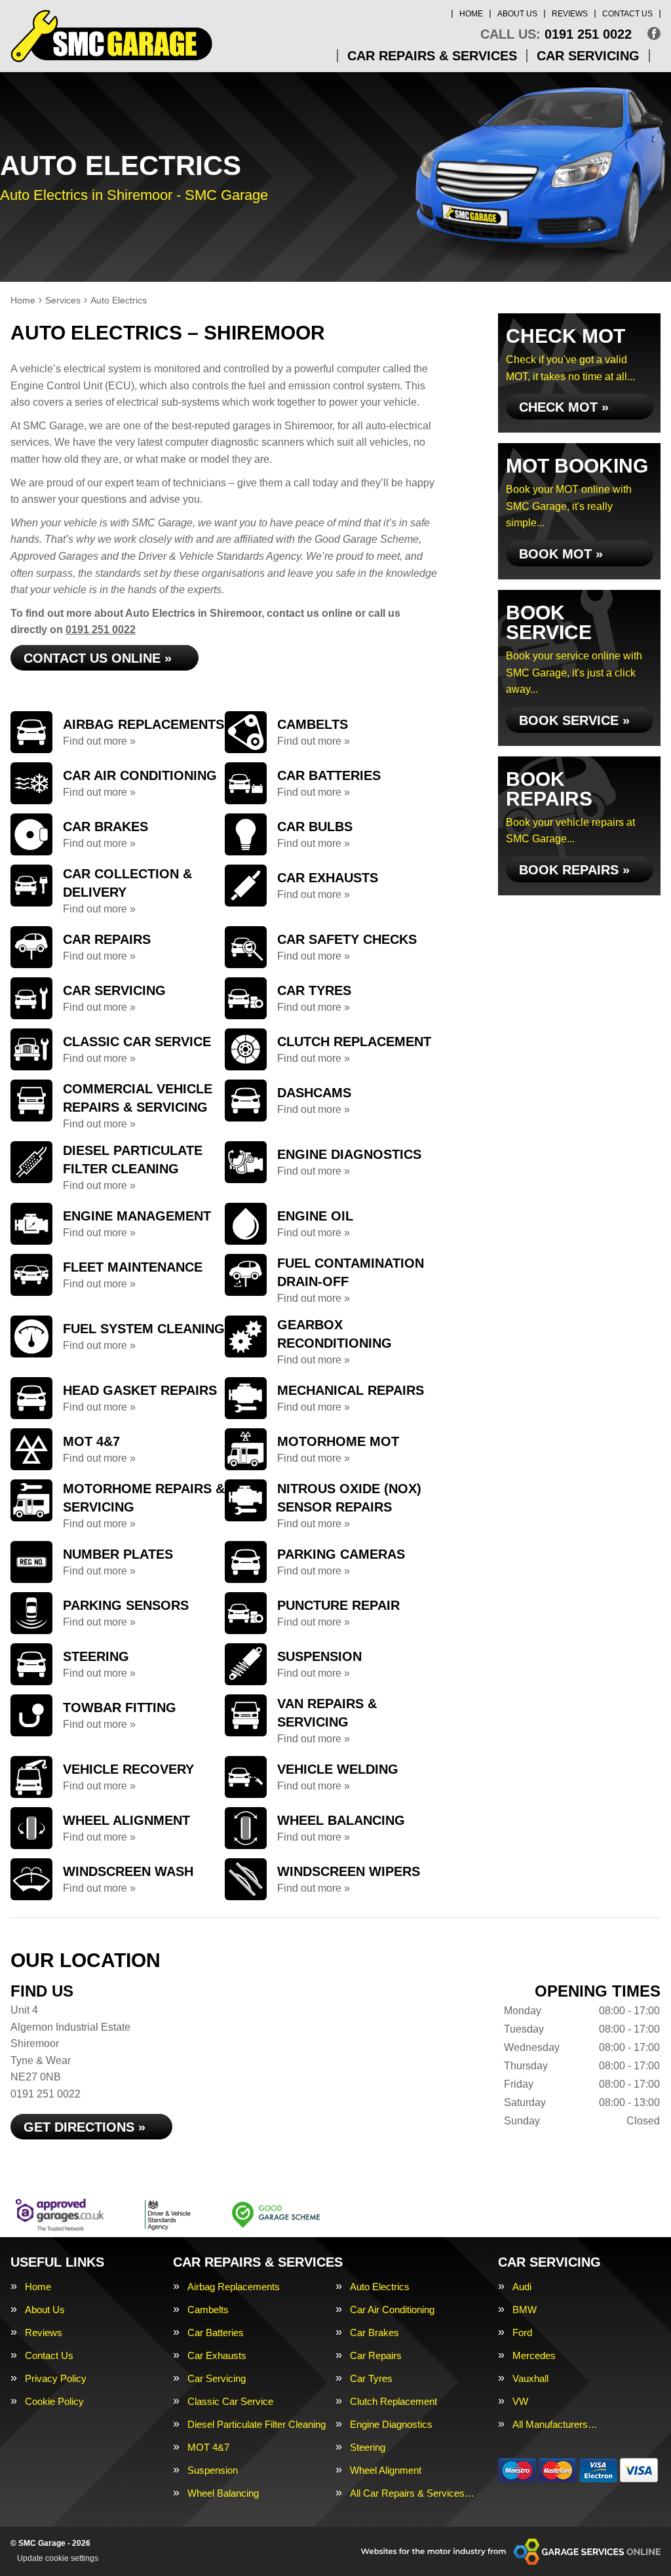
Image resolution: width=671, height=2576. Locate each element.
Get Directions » (85, 2127)
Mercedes (534, 2355)
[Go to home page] (111, 36)
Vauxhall (530, 2378)
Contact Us (627, 14)
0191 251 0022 (556, 34)
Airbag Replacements (234, 2287)
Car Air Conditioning (392, 2310)
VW (520, 2401)
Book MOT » (561, 554)
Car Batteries (216, 2332)
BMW (525, 2310)
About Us (517, 14)
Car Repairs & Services (432, 56)
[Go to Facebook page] (654, 33)
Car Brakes (374, 2332)
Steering (368, 2447)
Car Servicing (588, 56)
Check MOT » (564, 407)
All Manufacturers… (555, 2424)
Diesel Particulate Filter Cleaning (257, 2424)
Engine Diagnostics (391, 2424)
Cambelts (208, 2310)
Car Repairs (376, 2355)
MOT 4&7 (208, 2447)
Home (471, 14)
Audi (522, 2287)
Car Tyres (371, 2378)
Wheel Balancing (223, 2493)
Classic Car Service (230, 2401)
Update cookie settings (58, 2558)
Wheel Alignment (386, 2470)
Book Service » (574, 720)
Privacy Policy (56, 2378)
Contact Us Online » (98, 658)
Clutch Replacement (393, 2401)
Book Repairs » (574, 870)
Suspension (213, 2470)
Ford (522, 2332)
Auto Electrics (380, 2287)
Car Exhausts (217, 2355)
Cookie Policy (54, 2401)
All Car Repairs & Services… (412, 2493)
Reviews (570, 14)
